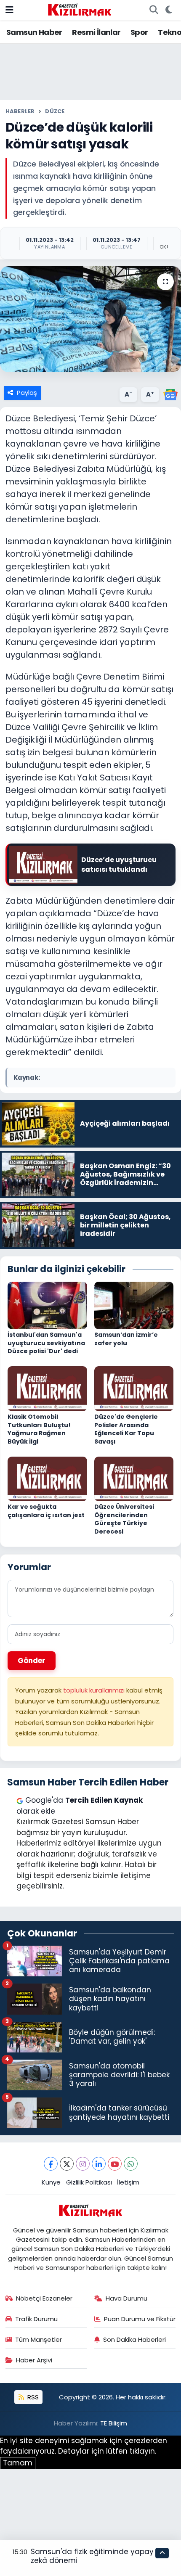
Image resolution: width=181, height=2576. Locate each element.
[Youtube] (115, 2164)
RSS (32, 2397)
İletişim (128, 2182)
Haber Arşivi (34, 2360)
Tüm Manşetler (39, 2339)
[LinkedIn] (99, 2164)
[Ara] (154, 10)
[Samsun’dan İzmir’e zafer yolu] (134, 1305)
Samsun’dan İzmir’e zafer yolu (126, 1339)
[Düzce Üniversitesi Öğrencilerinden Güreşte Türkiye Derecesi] (134, 1478)
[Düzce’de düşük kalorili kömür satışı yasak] (90, 319)
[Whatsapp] (131, 2164)
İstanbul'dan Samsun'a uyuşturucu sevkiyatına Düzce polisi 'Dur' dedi (46, 1343)
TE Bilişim (114, 2423)
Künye (51, 2182)
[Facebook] (51, 2164)
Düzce (55, 111)
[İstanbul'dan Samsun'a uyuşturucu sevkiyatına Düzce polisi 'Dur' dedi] (47, 1305)
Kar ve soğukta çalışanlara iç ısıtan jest (46, 1511)
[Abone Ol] (170, 394)
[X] (67, 2164)
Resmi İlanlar (96, 32)
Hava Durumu (126, 2298)
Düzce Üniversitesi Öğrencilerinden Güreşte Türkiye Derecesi (124, 1519)
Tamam (18, 2463)
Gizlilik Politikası (89, 2182)
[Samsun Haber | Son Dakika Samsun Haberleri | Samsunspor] (80, 9)
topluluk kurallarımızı (95, 1690)
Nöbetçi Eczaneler (44, 2298)
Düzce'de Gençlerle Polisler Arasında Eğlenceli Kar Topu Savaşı (126, 1429)
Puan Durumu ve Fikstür (140, 2319)
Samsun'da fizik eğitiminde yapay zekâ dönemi (92, 2556)
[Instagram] (83, 2164)
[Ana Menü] (9, 10)
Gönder (32, 1661)
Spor (139, 32)
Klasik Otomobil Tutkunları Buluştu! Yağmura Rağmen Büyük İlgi (39, 1429)
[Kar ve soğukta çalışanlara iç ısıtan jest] (47, 1478)
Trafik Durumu (36, 2319)
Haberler (20, 111)
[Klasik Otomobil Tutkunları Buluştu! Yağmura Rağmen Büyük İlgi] (47, 1388)
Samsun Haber (34, 32)
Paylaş (27, 393)
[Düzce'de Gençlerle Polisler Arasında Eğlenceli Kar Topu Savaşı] (134, 1388)
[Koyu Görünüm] (169, 10)
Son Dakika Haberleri (134, 2339)
